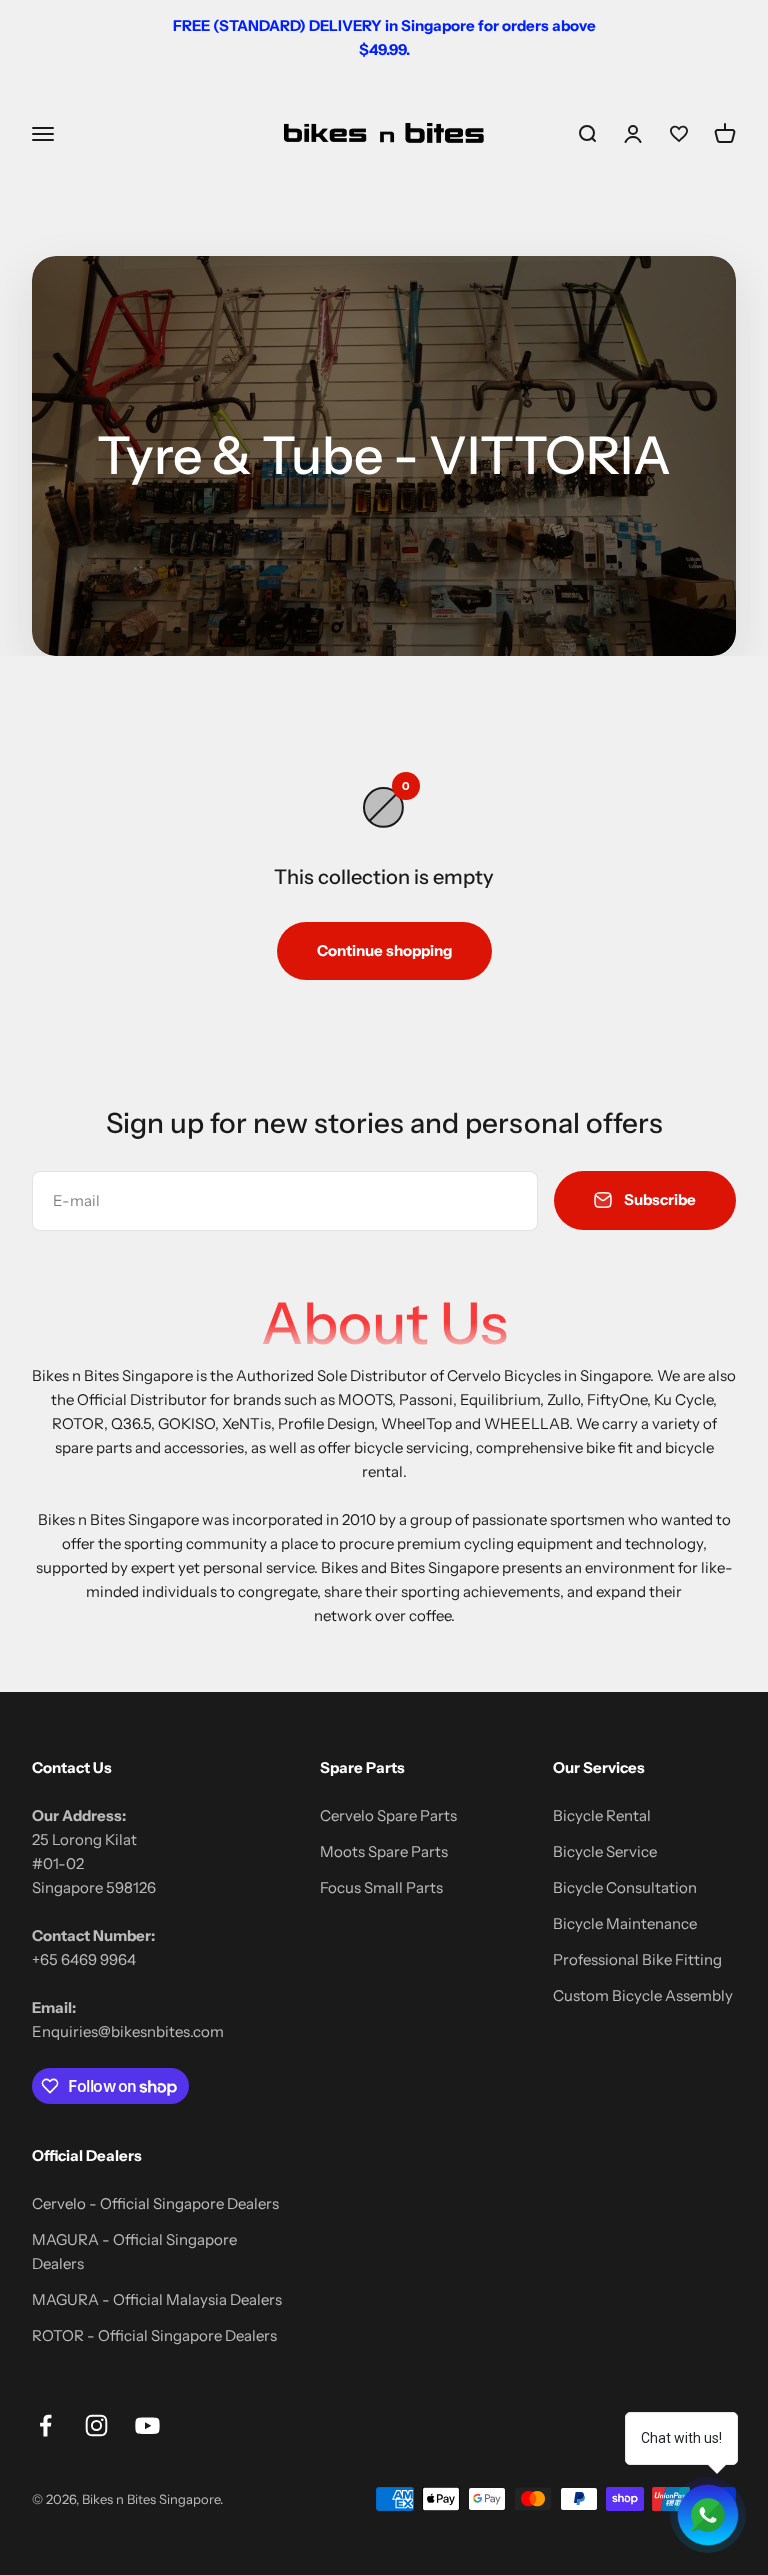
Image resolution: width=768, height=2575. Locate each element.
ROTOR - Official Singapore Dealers (154, 2335)
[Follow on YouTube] (147, 2425)
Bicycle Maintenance (625, 1923)
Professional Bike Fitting (637, 1959)
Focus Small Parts (381, 1887)
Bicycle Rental (602, 1815)
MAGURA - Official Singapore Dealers (134, 2251)
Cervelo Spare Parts (388, 1815)
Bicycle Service (605, 1851)
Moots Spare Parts (384, 1851)
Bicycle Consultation (625, 1887)
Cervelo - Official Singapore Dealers (155, 2203)
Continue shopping (384, 950)
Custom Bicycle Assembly (643, 1995)
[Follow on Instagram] (96, 2425)
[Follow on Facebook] (45, 2425)
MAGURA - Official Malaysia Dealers (157, 2299)
